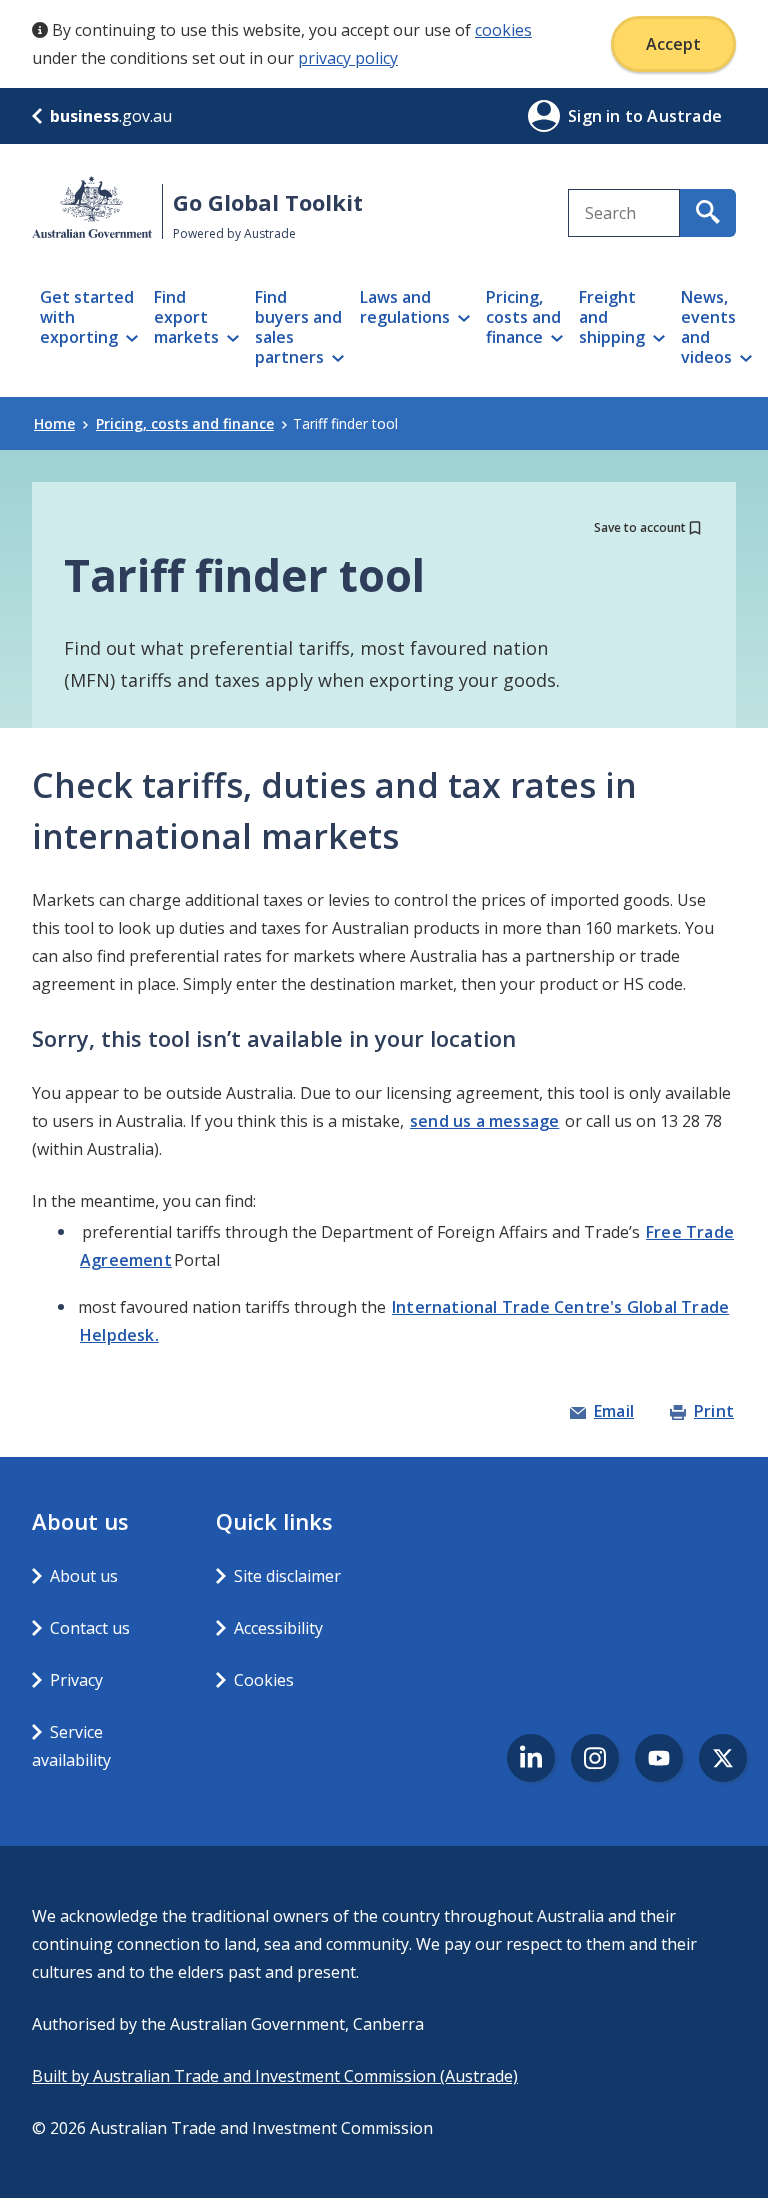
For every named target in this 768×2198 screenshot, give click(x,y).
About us (84, 1576)
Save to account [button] (640, 527)
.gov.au (111, 116)
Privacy (76, 1680)
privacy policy (348, 58)
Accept (673, 44)
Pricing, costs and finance (185, 423)
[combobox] (624, 213)
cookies (503, 30)
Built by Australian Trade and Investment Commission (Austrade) (275, 2076)
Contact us (90, 1628)
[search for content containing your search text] (708, 213)
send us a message (484, 1121)
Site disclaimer (287, 1576)
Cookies (264, 1680)
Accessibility (278, 1628)
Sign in (596, 116)
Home (54, 423)
